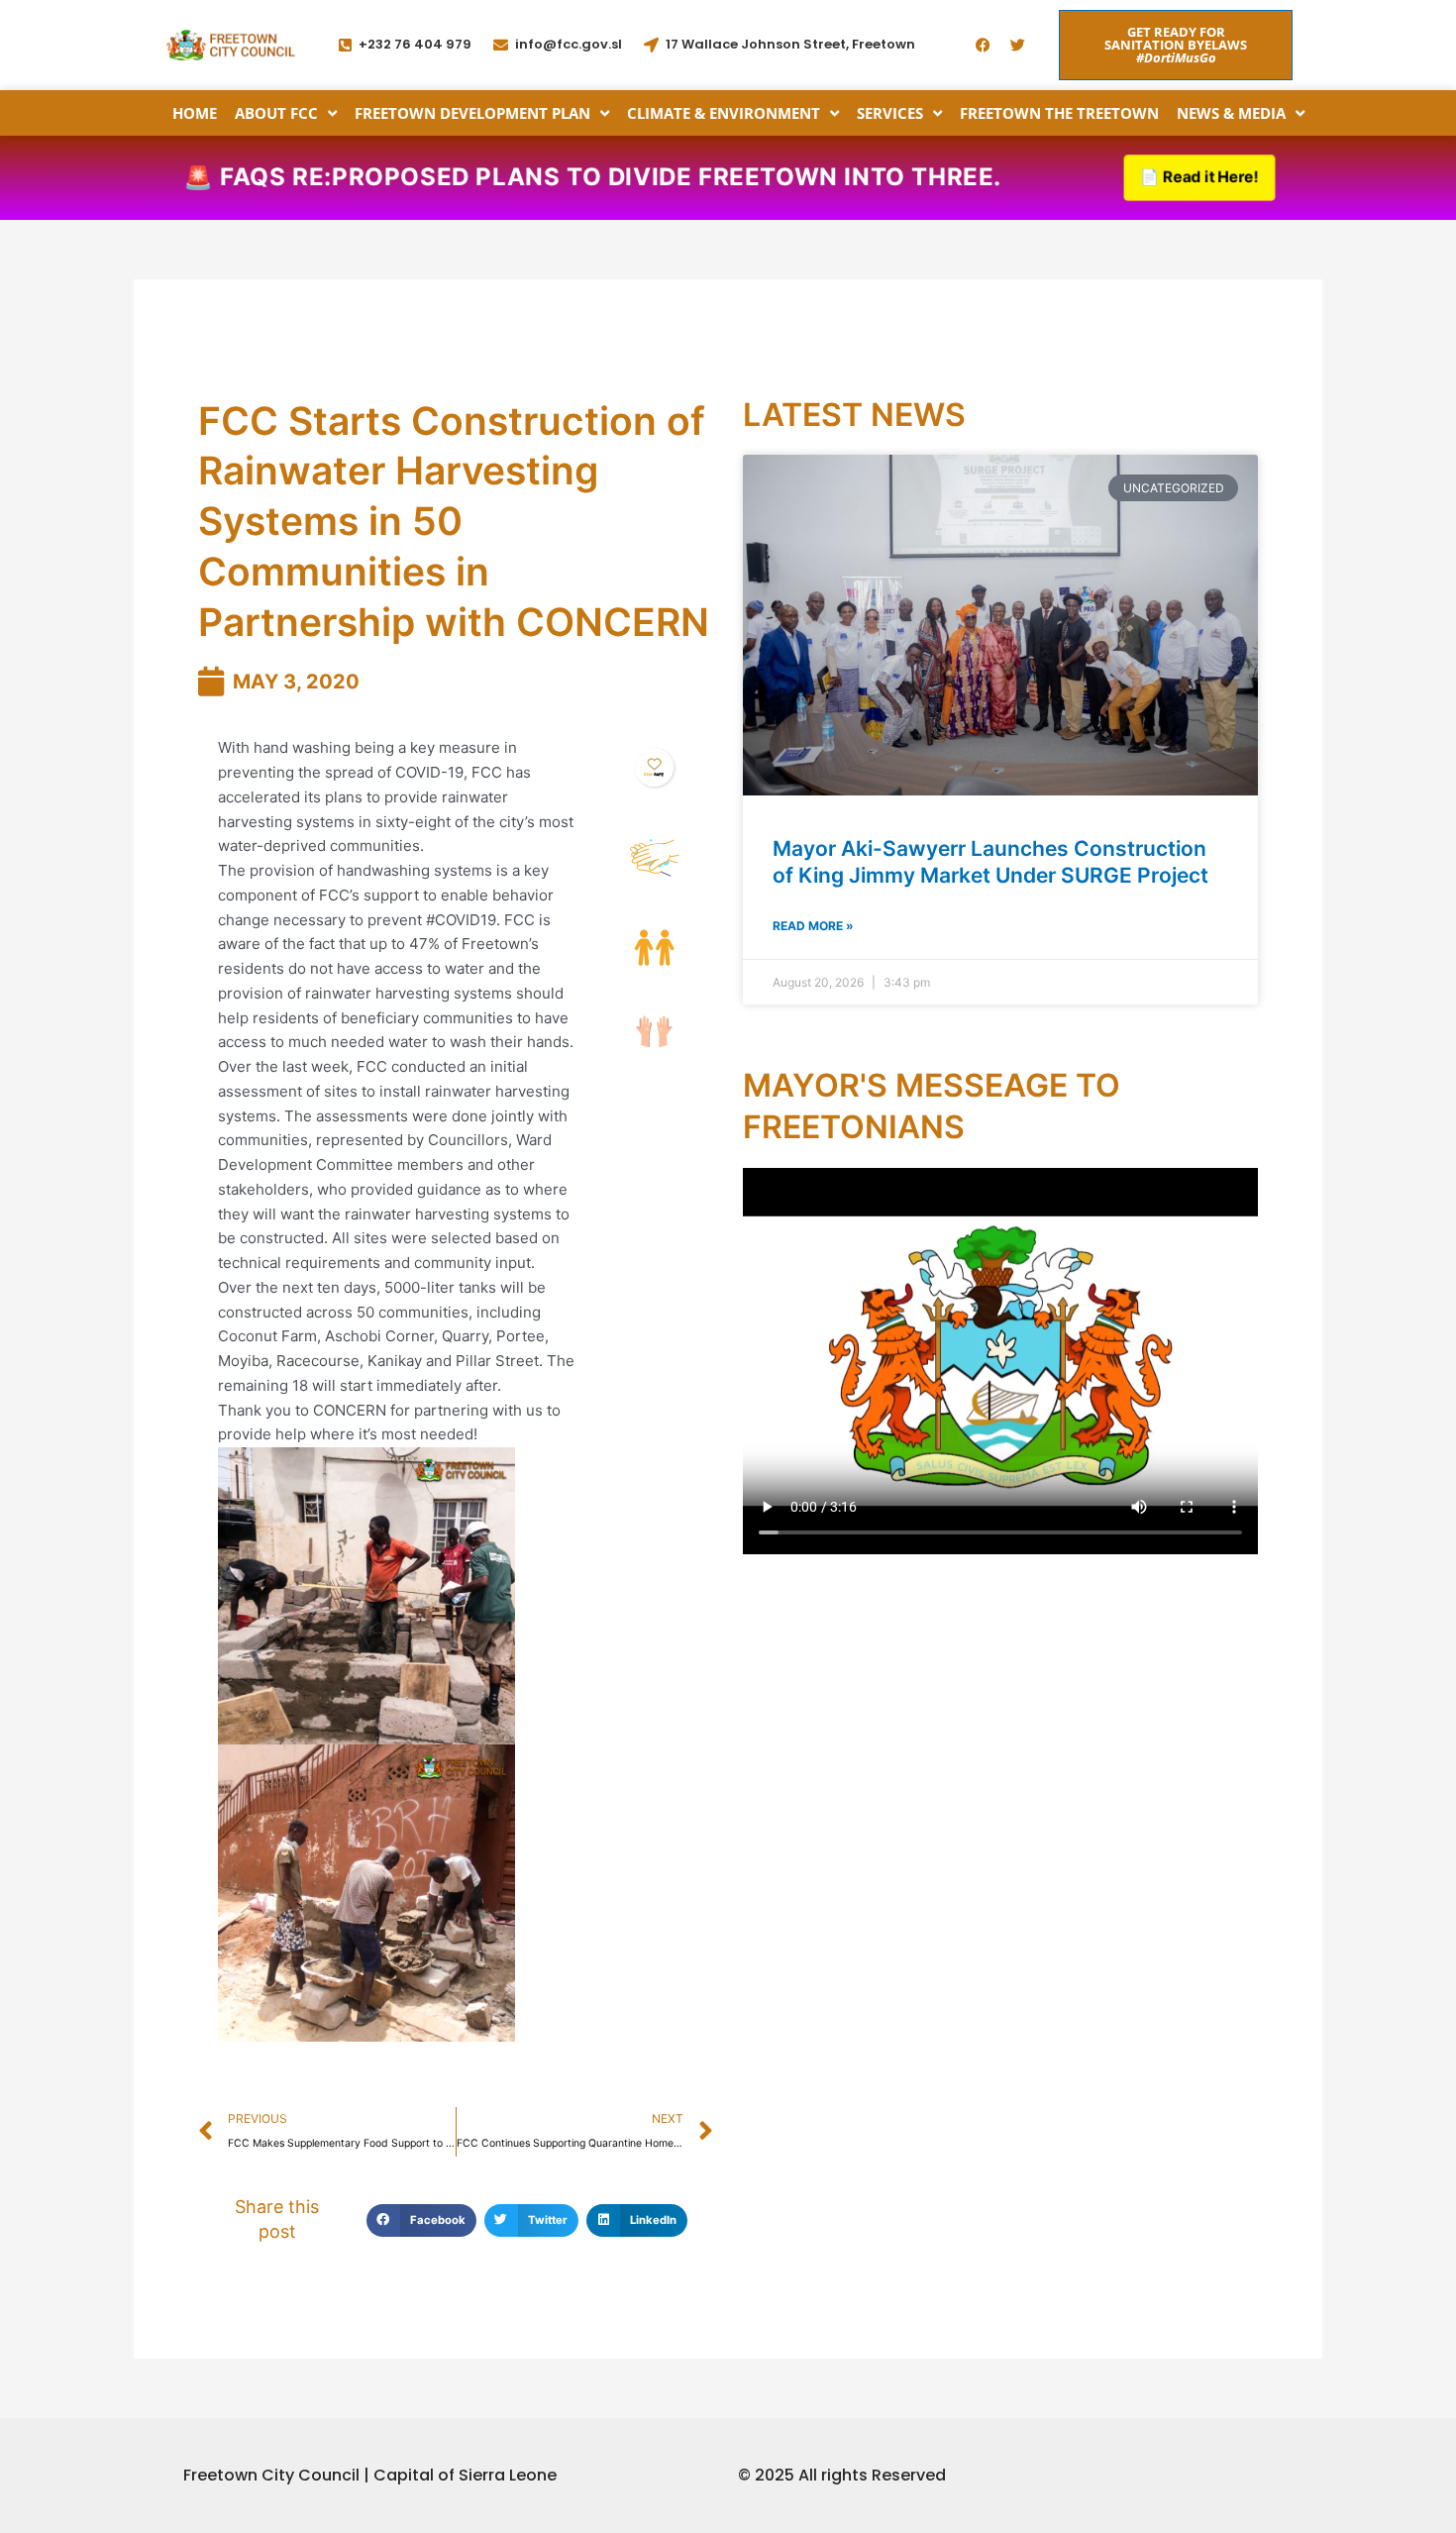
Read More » (813, 926)
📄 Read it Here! (1199, 177)
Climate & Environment (724, 113)
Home (195, 113)
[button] (421, 2221)
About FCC (276, 113)
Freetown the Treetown (1059, 113)
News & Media (1231, 113)
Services (890, 113)
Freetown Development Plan (472, 113)
